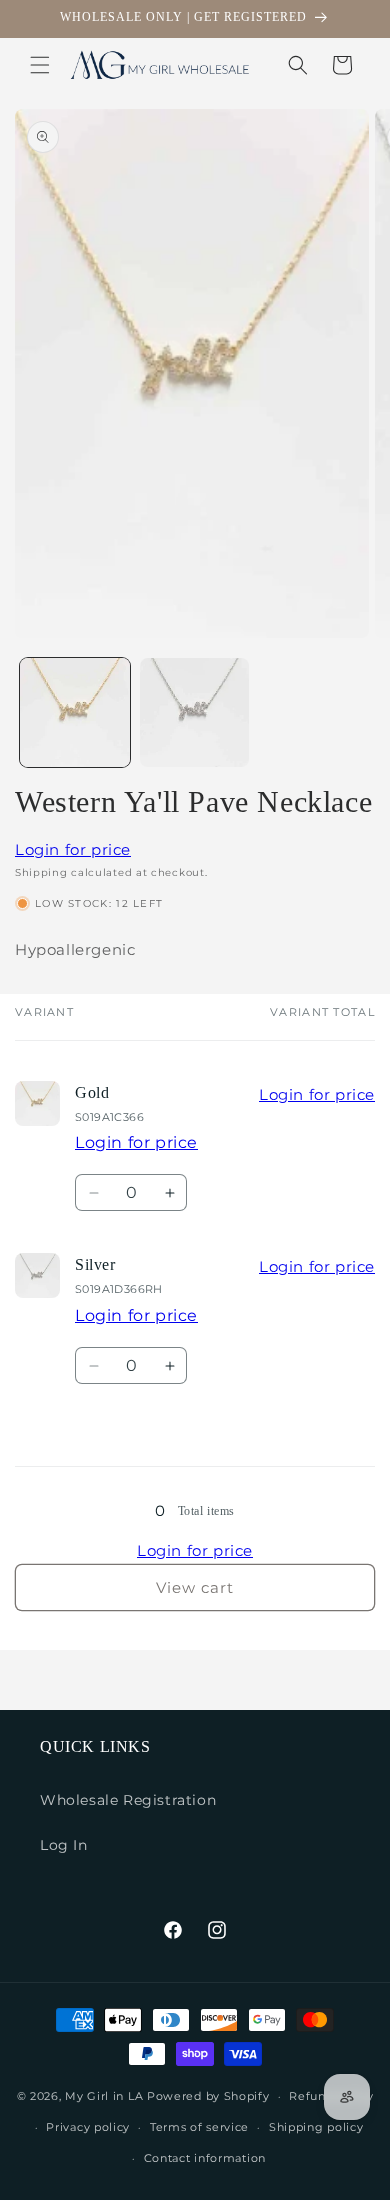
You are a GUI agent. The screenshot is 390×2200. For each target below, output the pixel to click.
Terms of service (199, 2127)
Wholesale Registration (128, 1800)
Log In (64, 1845)
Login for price (73, 849)
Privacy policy (88, 2127)
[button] (40, 65)
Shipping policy (316, 2127)
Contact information (205, 2158)
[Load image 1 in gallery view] (75, 713)
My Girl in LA (104, 2096)
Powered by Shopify (208, 2096)
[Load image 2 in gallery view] (195, 713)
